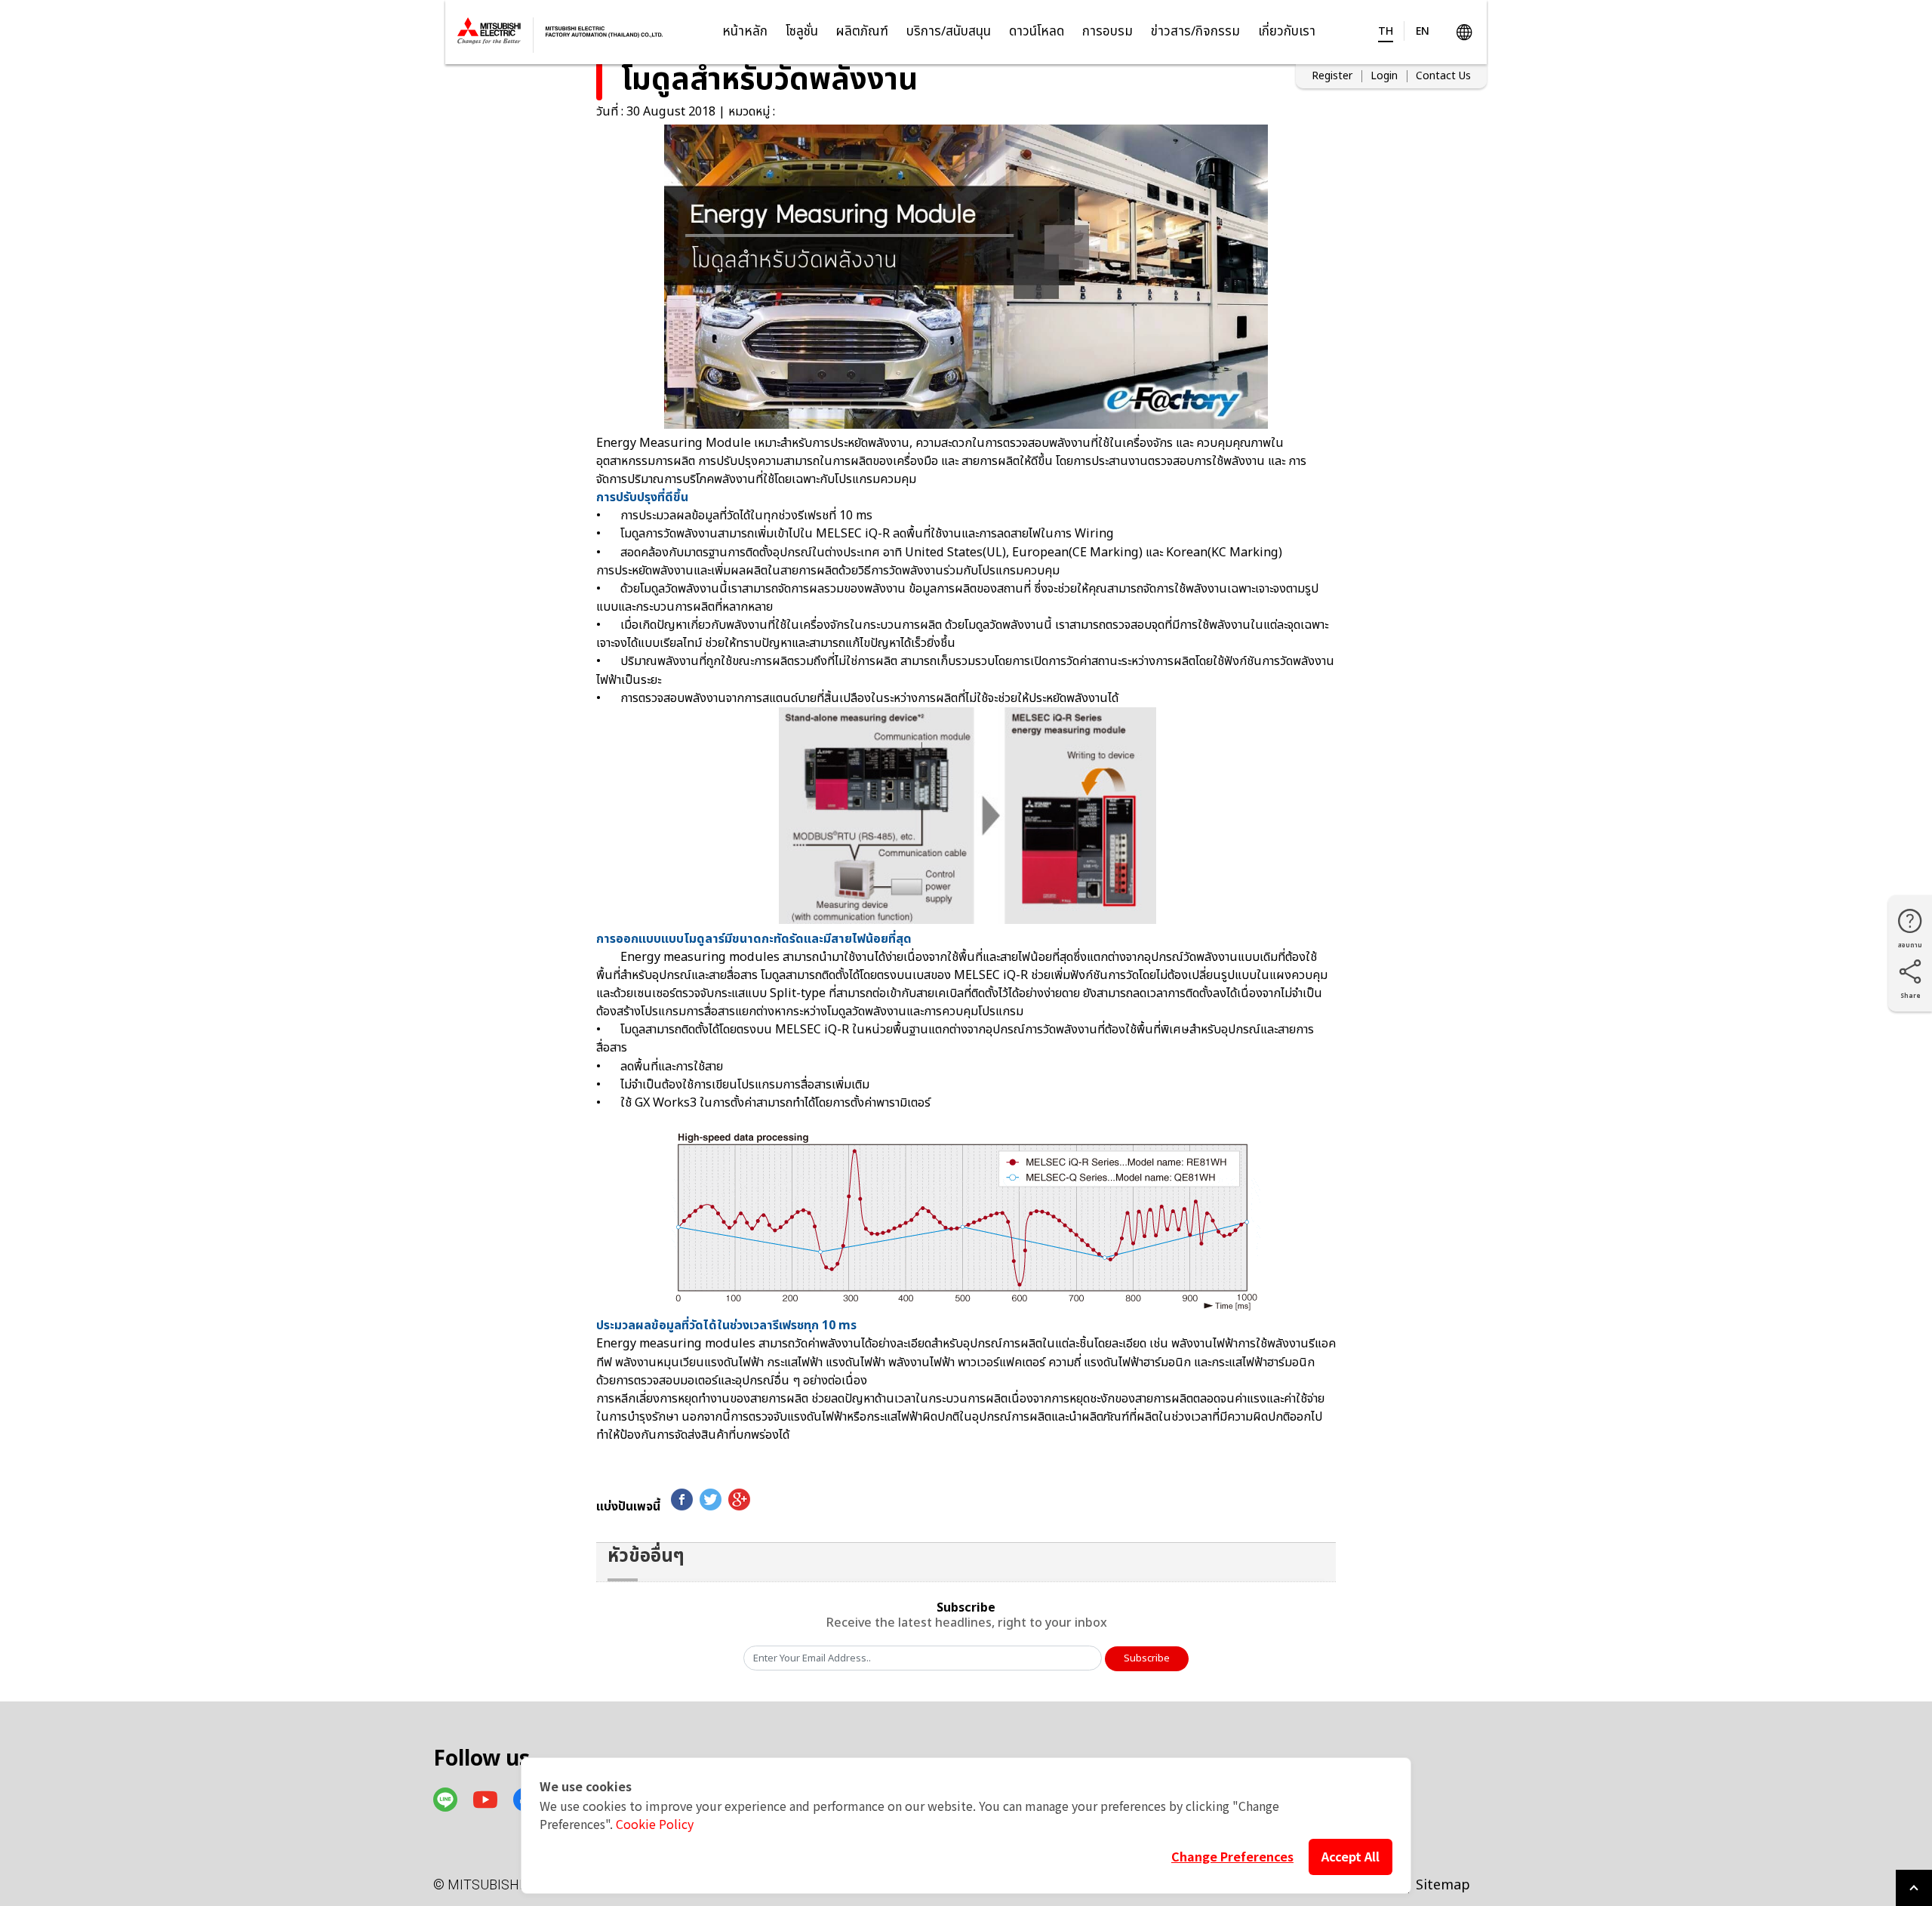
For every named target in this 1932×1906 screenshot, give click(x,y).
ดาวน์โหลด (1037, 32)
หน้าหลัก (745, 32)
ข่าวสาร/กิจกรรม (1195, 32)
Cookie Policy (655, 1824)
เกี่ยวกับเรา (1287, 32)
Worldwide (1464, 32)
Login (1384, 76)
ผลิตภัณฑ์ (862, 32)
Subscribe (1147, 1658)
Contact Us (1443, 76)
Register (1332, 76)
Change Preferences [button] (1232, 1856)
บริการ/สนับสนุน (949, 32)
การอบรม (1108, 32)
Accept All (1351, 1856)
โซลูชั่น (802, 32)
